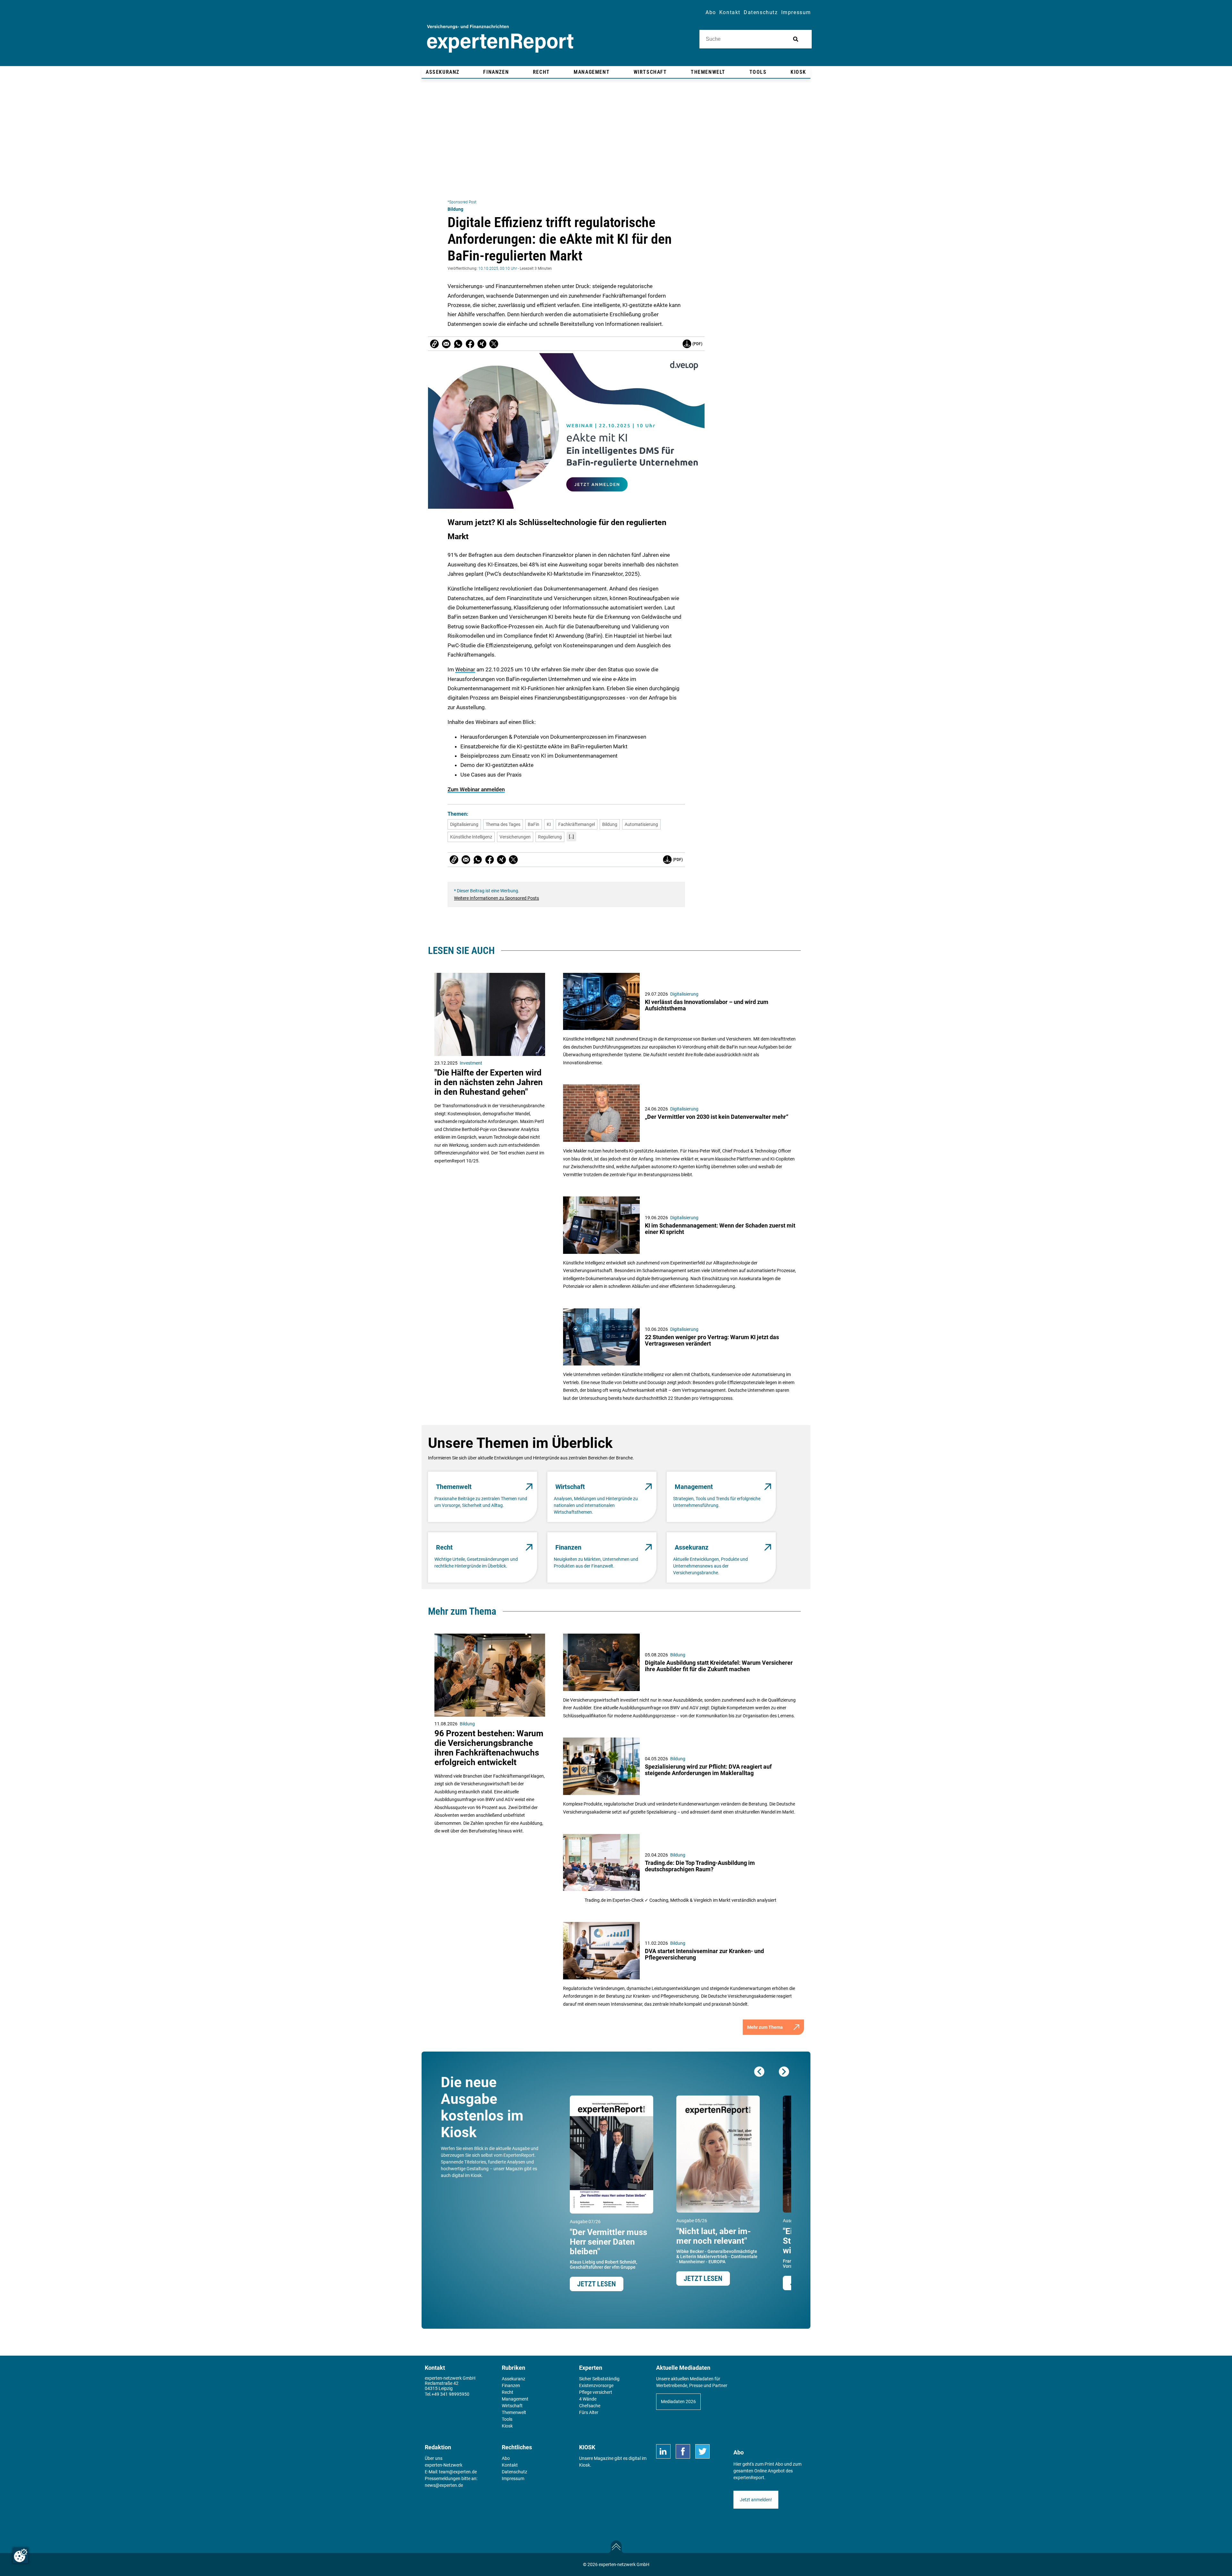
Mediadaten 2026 (678, 2402)
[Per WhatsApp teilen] (458, 344)
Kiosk (585, 2465)
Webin (463, 669)
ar (473, 669)
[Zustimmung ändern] (21, 2555)
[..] (571, 837)
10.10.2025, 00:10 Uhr (498, 268)
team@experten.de (458, 2472)
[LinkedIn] (663, 2451)
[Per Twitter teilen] (494, 344)
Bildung (455, 209)
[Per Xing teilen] (482, 344)
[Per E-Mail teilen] (434, 344)
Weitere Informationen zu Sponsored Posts (496, 898)
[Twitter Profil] (702, 2451)
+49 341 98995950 (450, 2394)
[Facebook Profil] (683, 2451)
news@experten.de (444, 2485)
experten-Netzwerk (444, 2465)
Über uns (434, 2458)
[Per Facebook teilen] (470, 344)
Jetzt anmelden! (756, 2500)
